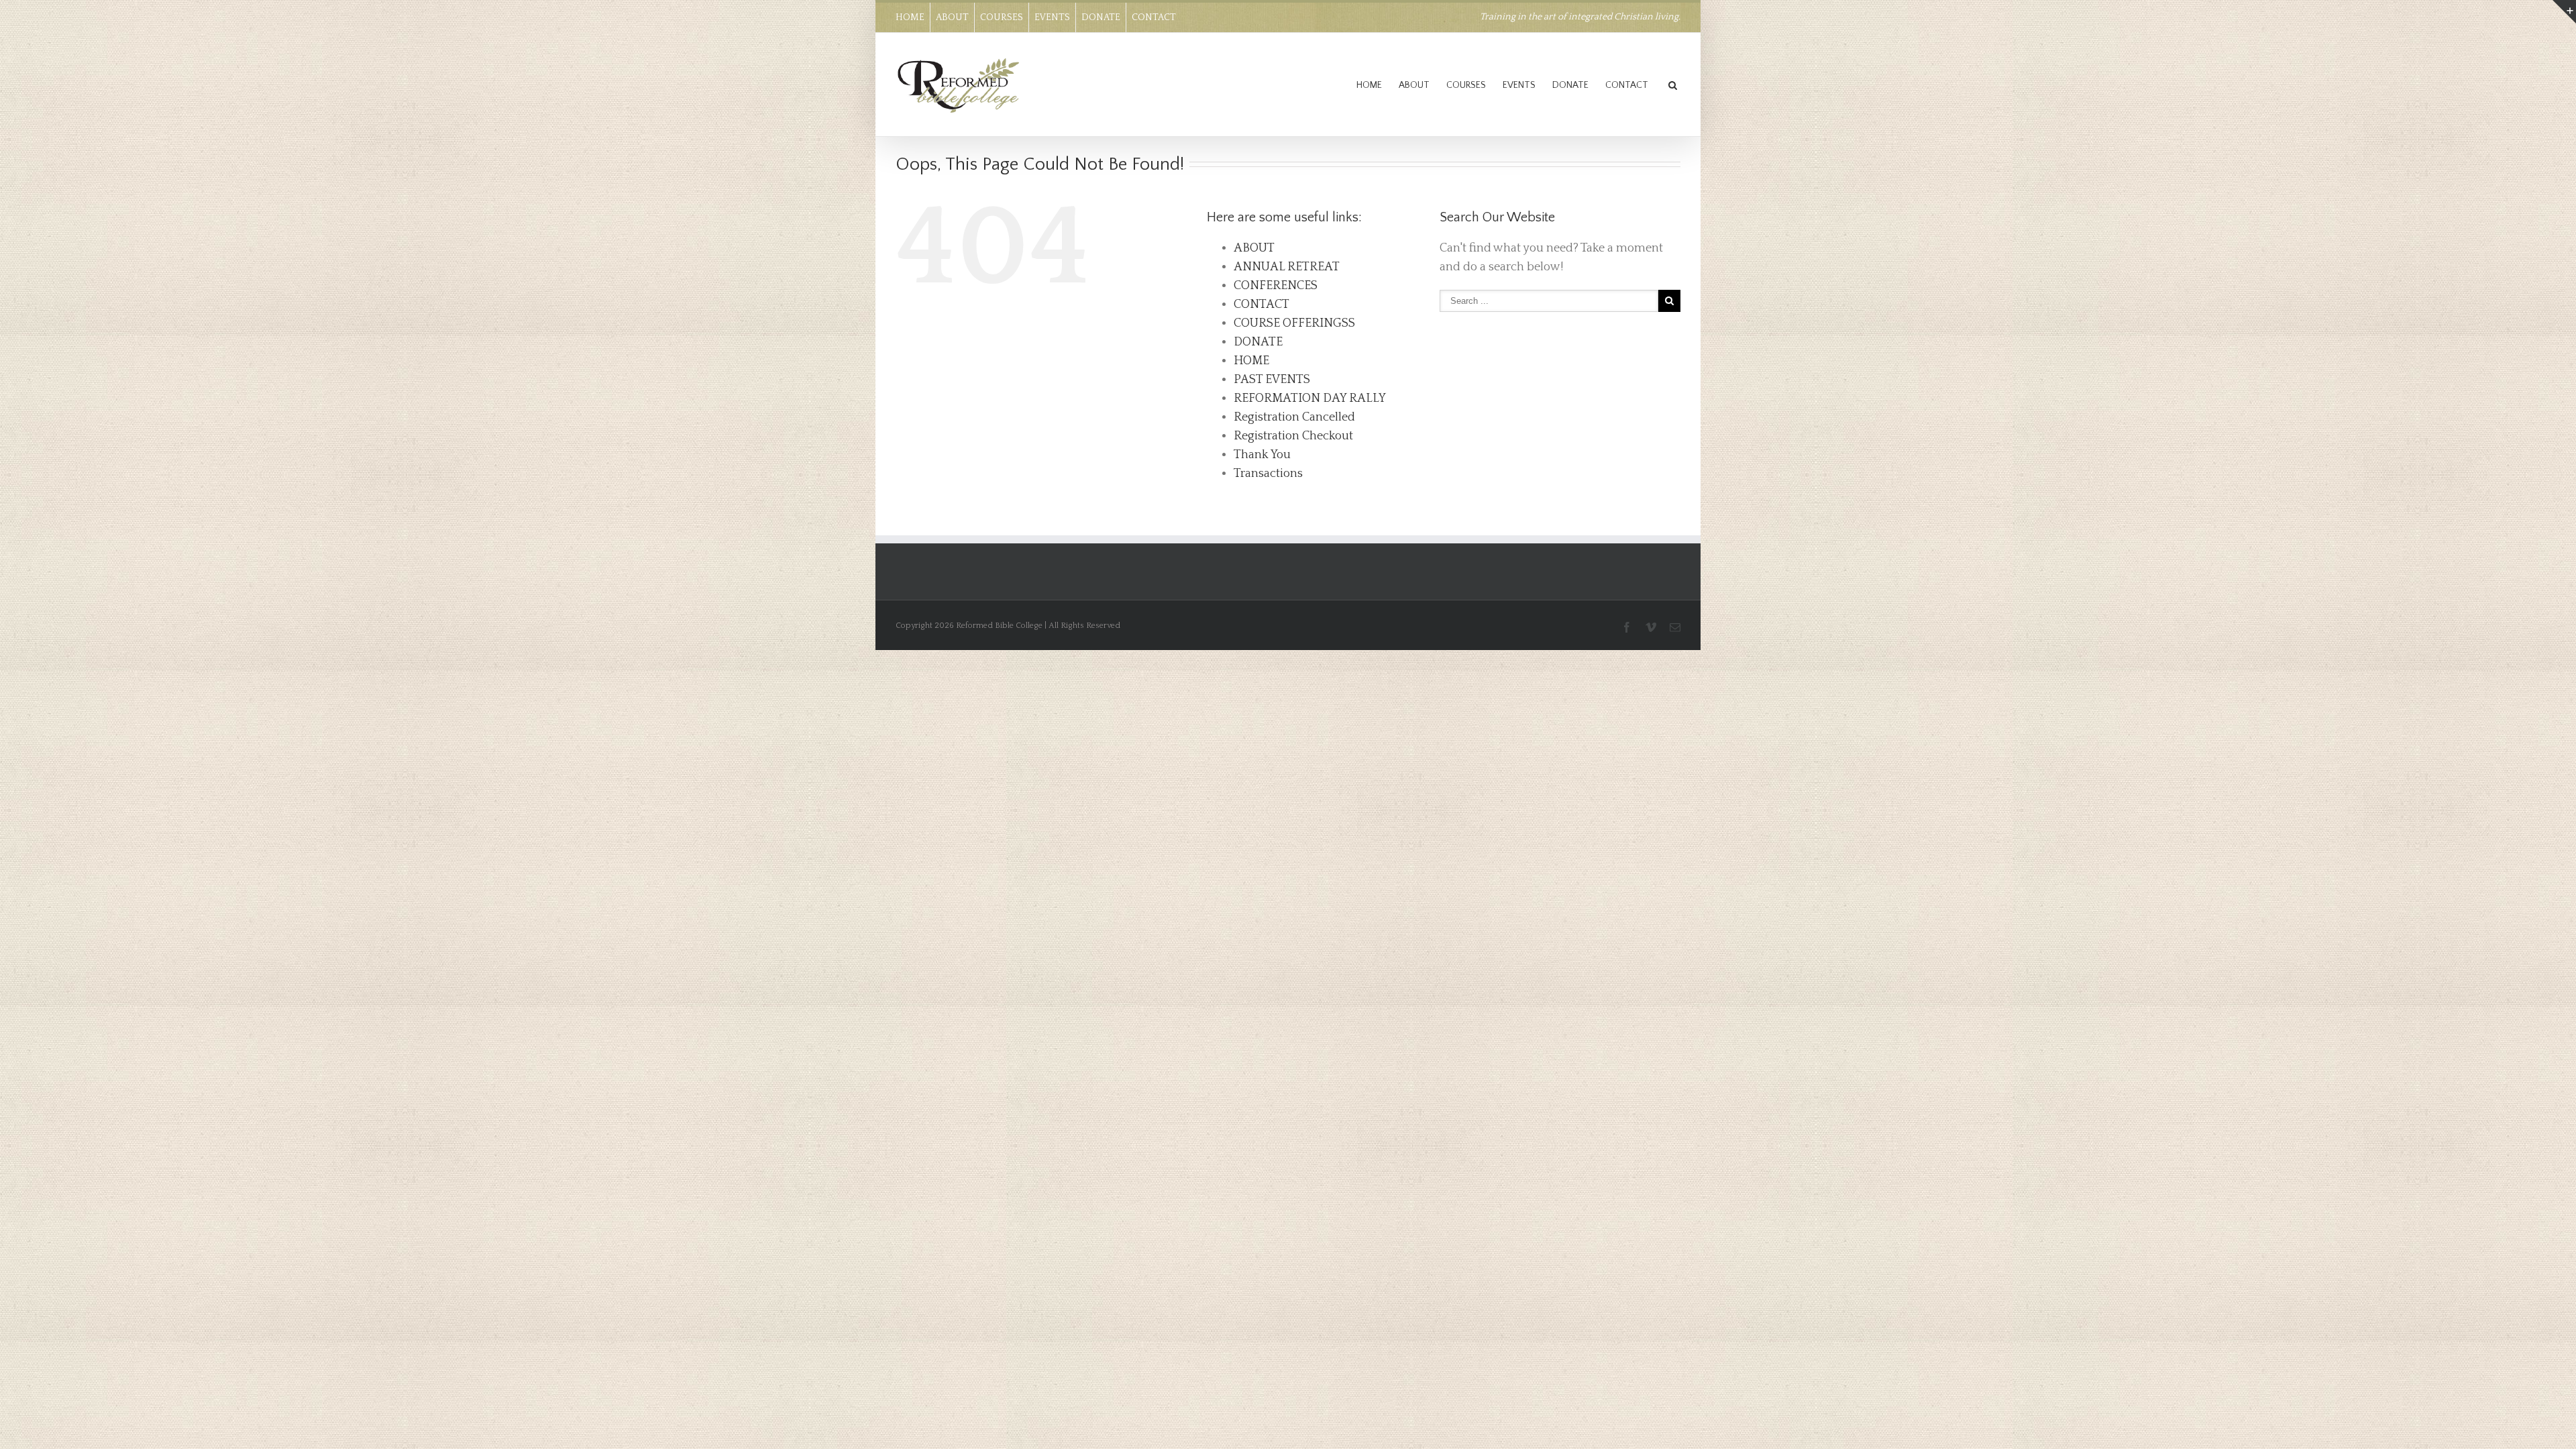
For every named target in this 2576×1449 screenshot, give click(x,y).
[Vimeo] (1651, 627)
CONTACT (1154, 17)
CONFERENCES (1276, 286)
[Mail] (1675, 627)
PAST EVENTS (1272, 380)
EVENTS (1052, 17)
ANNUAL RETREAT (1287, 267)
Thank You (1262, 455)
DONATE (1101, 17)
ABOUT (952, 17)
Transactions (1268, 474)
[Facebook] (1627, 627)
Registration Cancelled (1294, 417)
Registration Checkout (1293, 436)
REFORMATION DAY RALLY (1310, 398)
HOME (910, 17)
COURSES (1002, 17)
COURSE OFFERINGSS (1294, 323)
